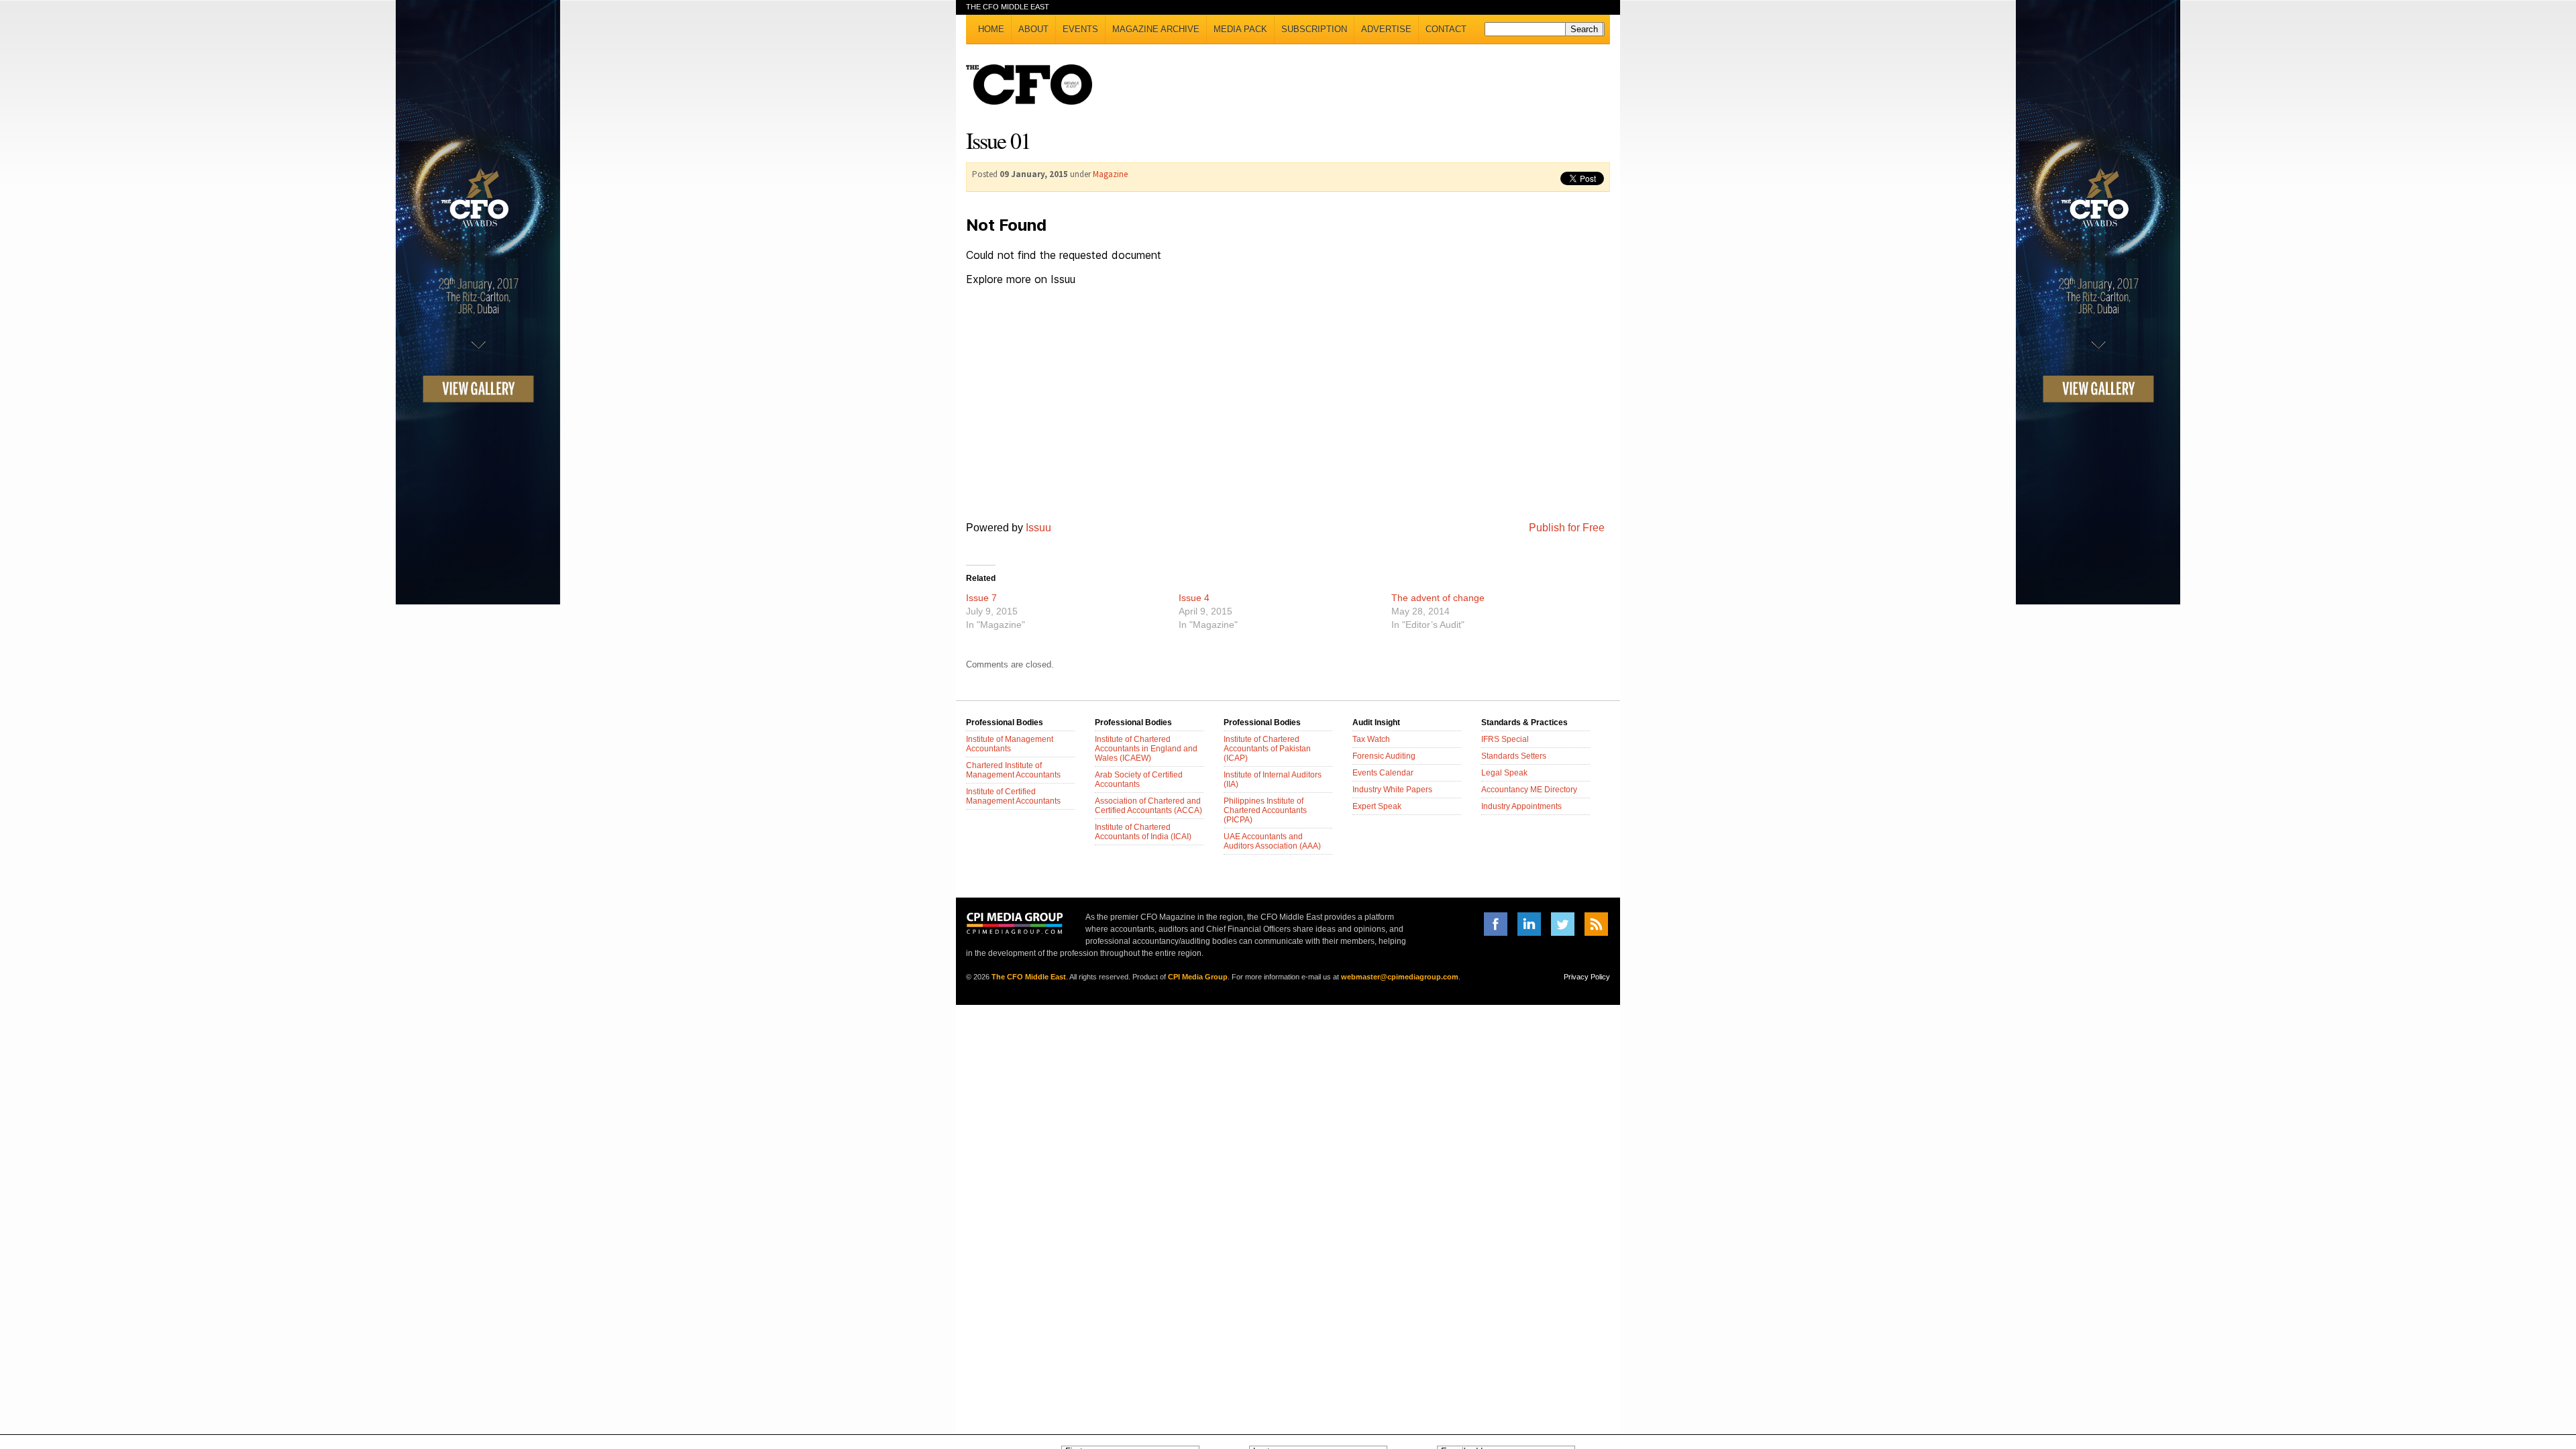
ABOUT (1033, 29)
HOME (991, 29)
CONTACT (1446, 29)
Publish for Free (1567, 528)
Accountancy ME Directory (1529, 790)
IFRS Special (1505, 739)
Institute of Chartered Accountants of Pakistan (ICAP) (1267, 749)
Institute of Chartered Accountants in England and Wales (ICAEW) (1146, 749)
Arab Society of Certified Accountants (1139, 780)
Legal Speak (1504, 773)
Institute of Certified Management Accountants (1013, 796)
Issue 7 (981, 598)
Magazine (1110, 174)
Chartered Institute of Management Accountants (1013, 770)
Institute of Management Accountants (1010, 744)
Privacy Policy (1587, 977)
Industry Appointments (1521, 806)
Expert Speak (1377, 806)
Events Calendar (1383, 773)
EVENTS (1080, 29)
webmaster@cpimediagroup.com (1400, 977)
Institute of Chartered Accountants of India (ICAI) (1143, 832)
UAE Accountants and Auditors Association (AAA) (1272, 841)
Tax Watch (1371, 739)
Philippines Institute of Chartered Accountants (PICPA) (1265, 810)
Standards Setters (1514, 756)
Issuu (1038, 528)
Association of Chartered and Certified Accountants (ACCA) (1148, 806)
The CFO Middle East (1029, 977)
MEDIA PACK (1240, 29)
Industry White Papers (1392, 790)
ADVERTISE (1386, 29)
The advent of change (1438, 598)
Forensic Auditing (1384, 756)
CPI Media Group (1198, 977)
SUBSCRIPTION (1314, 29)
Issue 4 (1194, 598)
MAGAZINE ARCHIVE (1156, 29)
